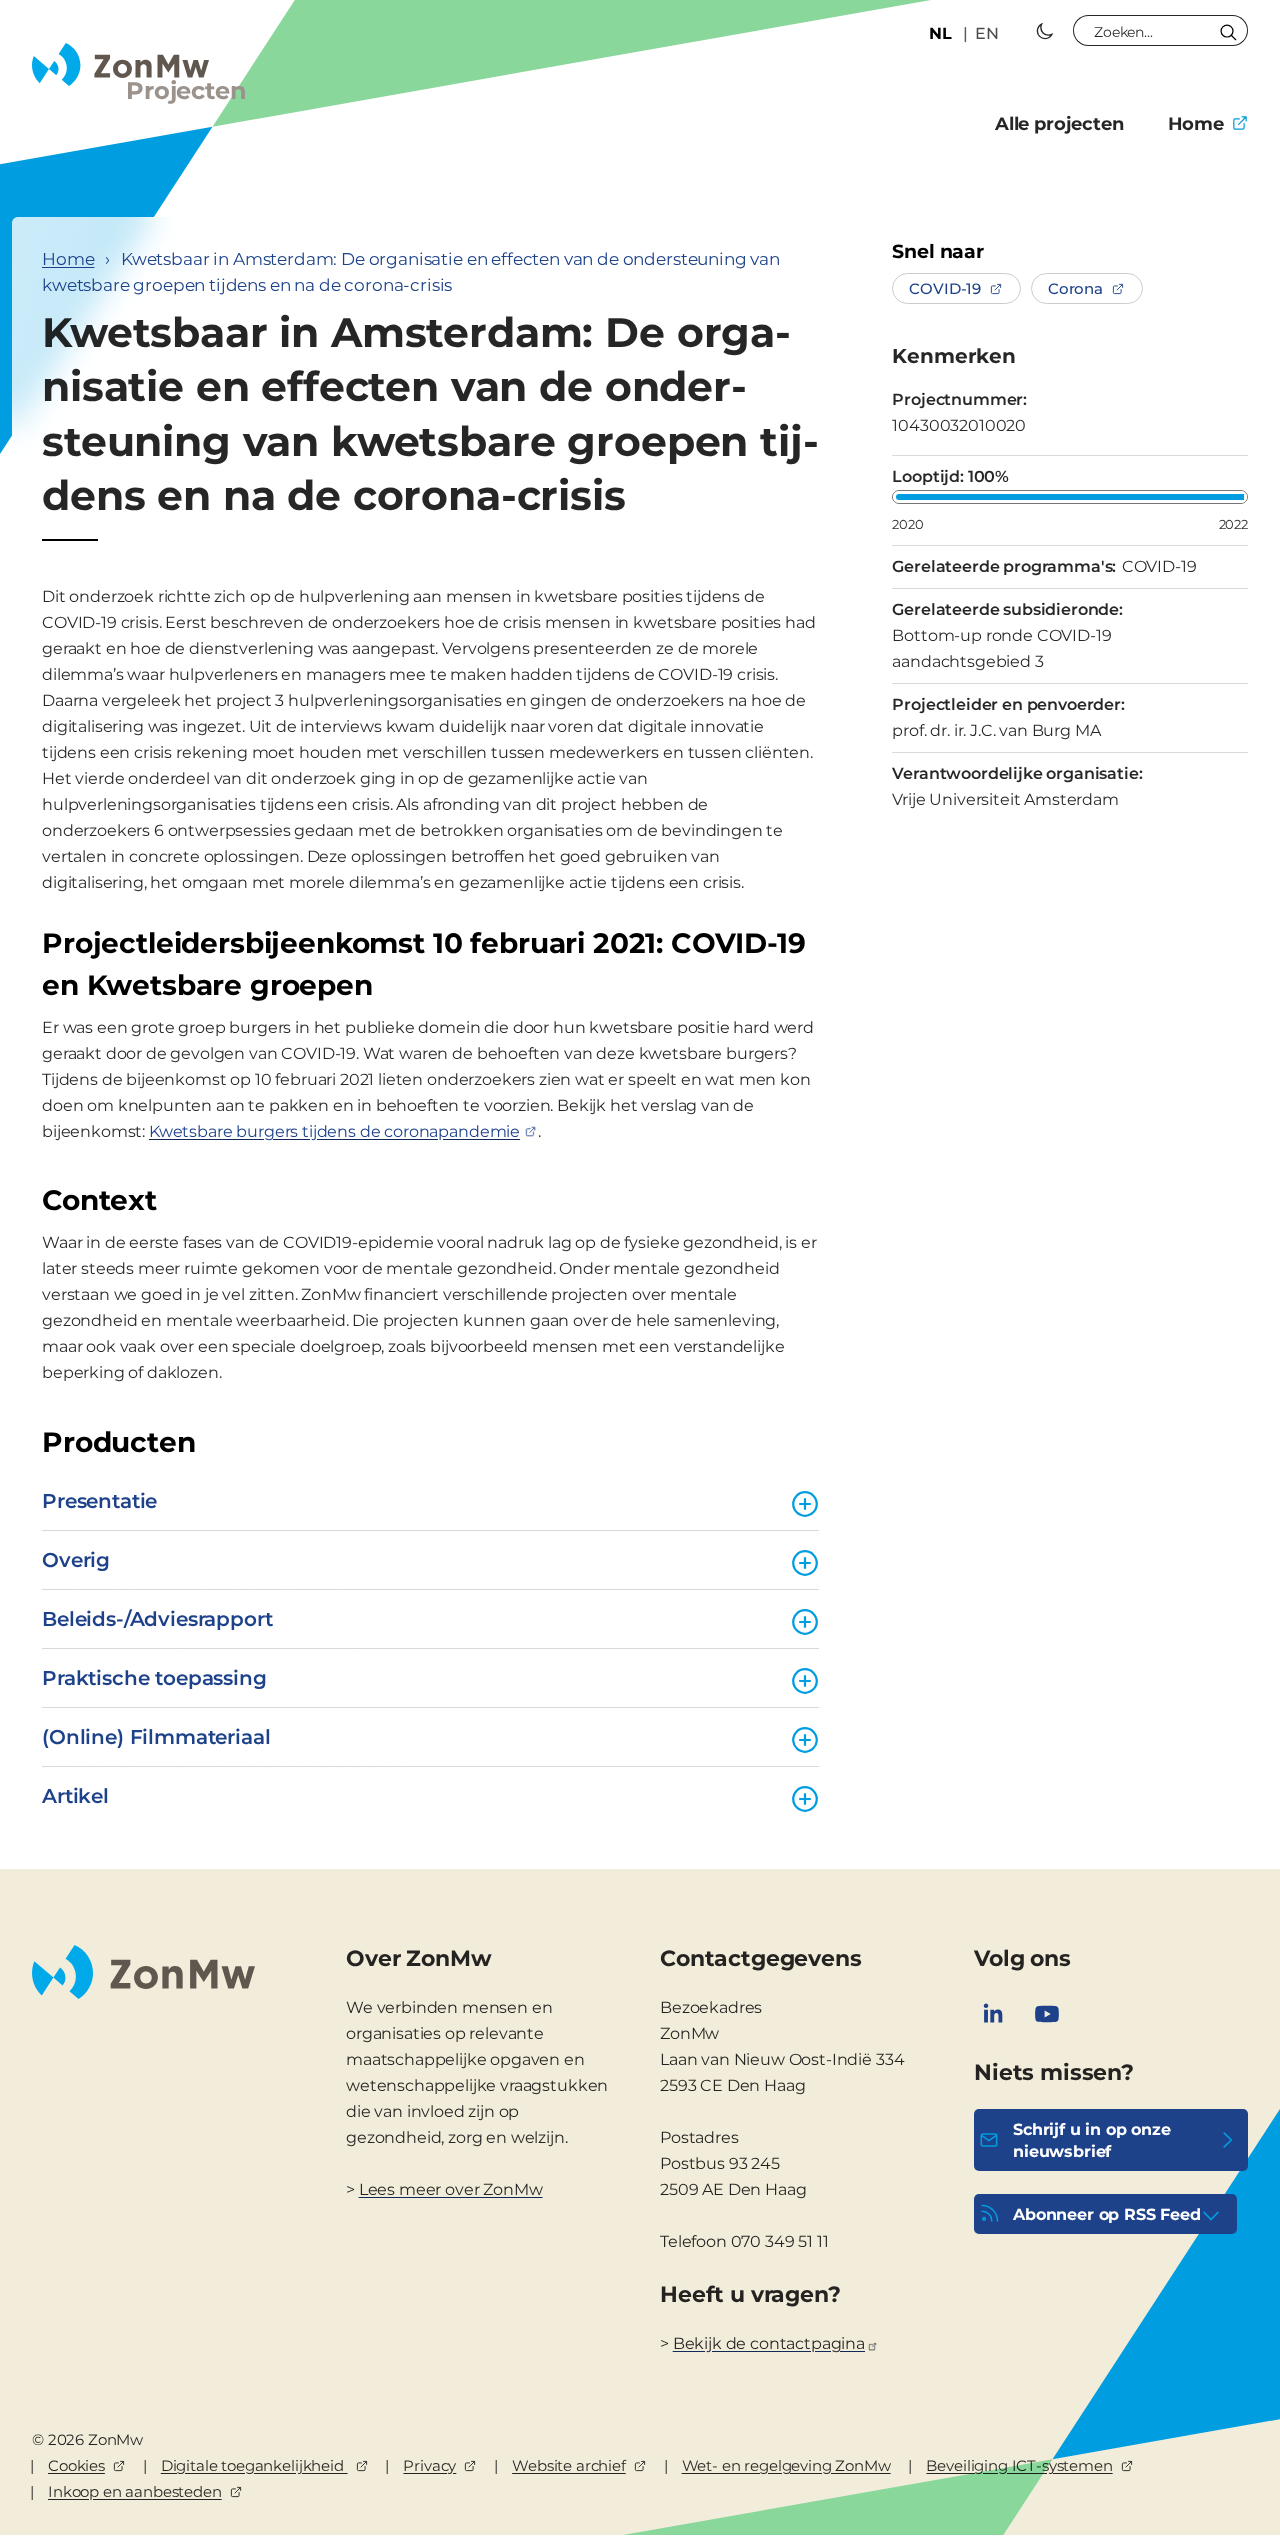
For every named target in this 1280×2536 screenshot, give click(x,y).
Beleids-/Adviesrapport (157, 1619)
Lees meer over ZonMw (451, 2189)
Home (1196, 124)
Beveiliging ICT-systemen (1019, 2465)
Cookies (76, 2465)
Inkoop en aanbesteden (135, 2491)
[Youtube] (1047, 2014)
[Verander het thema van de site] (1045, 31)
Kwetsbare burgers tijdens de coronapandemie (334, 1131)
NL (940, 33)
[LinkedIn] (993, 2014)
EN (987, 33)
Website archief (569, 2465)
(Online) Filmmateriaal (156, 1737)
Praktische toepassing (154, 1678)
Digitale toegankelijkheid (254, 2465)
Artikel (75, 1796)
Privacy (429, 2465)
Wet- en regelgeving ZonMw (786, 2465)
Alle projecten (1059, 124)
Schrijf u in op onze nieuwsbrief (1092, 2140)
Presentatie (99, 1501)
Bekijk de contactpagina (769, 2343)
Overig (76, 1560)
